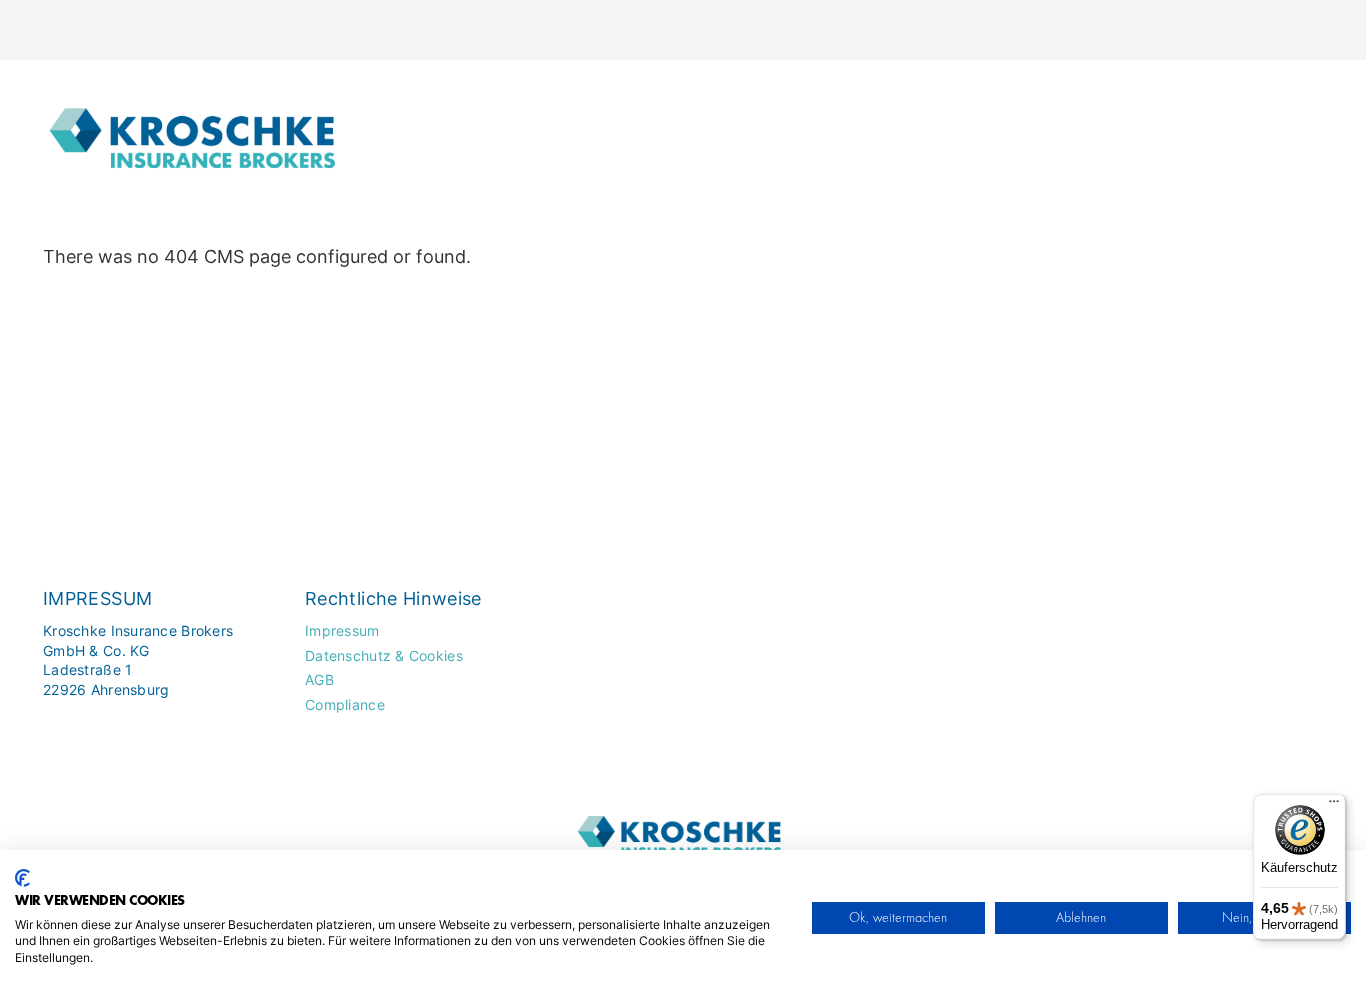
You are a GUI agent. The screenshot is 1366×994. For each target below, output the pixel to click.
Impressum (342, 630)
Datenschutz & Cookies (384, 655)
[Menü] (1334, 806)
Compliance (345, 704)
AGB (319, 679)
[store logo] (197, 127)
